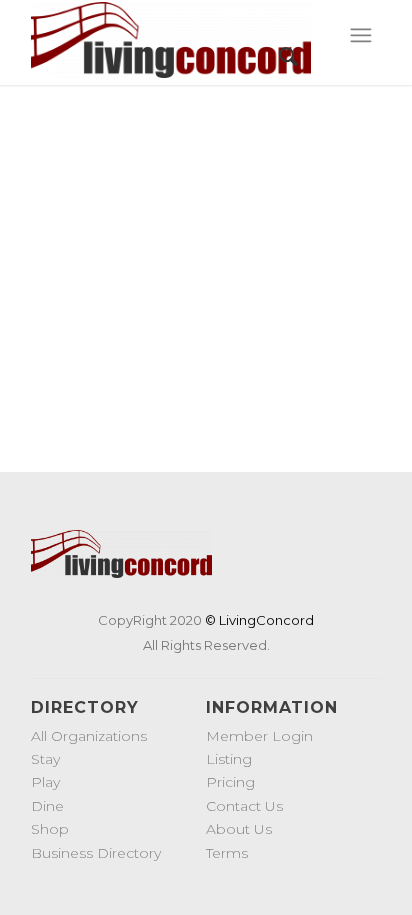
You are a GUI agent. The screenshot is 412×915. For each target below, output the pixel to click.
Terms (227, 853)
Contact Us (244, 806)
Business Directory (96, 853)
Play (45, 782)
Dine (47, 806)
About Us (239, 829)
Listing (229, 759)
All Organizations (89, 736)
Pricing (230, 782)
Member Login (259, 736)
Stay (45, 759)
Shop (50, 829)
